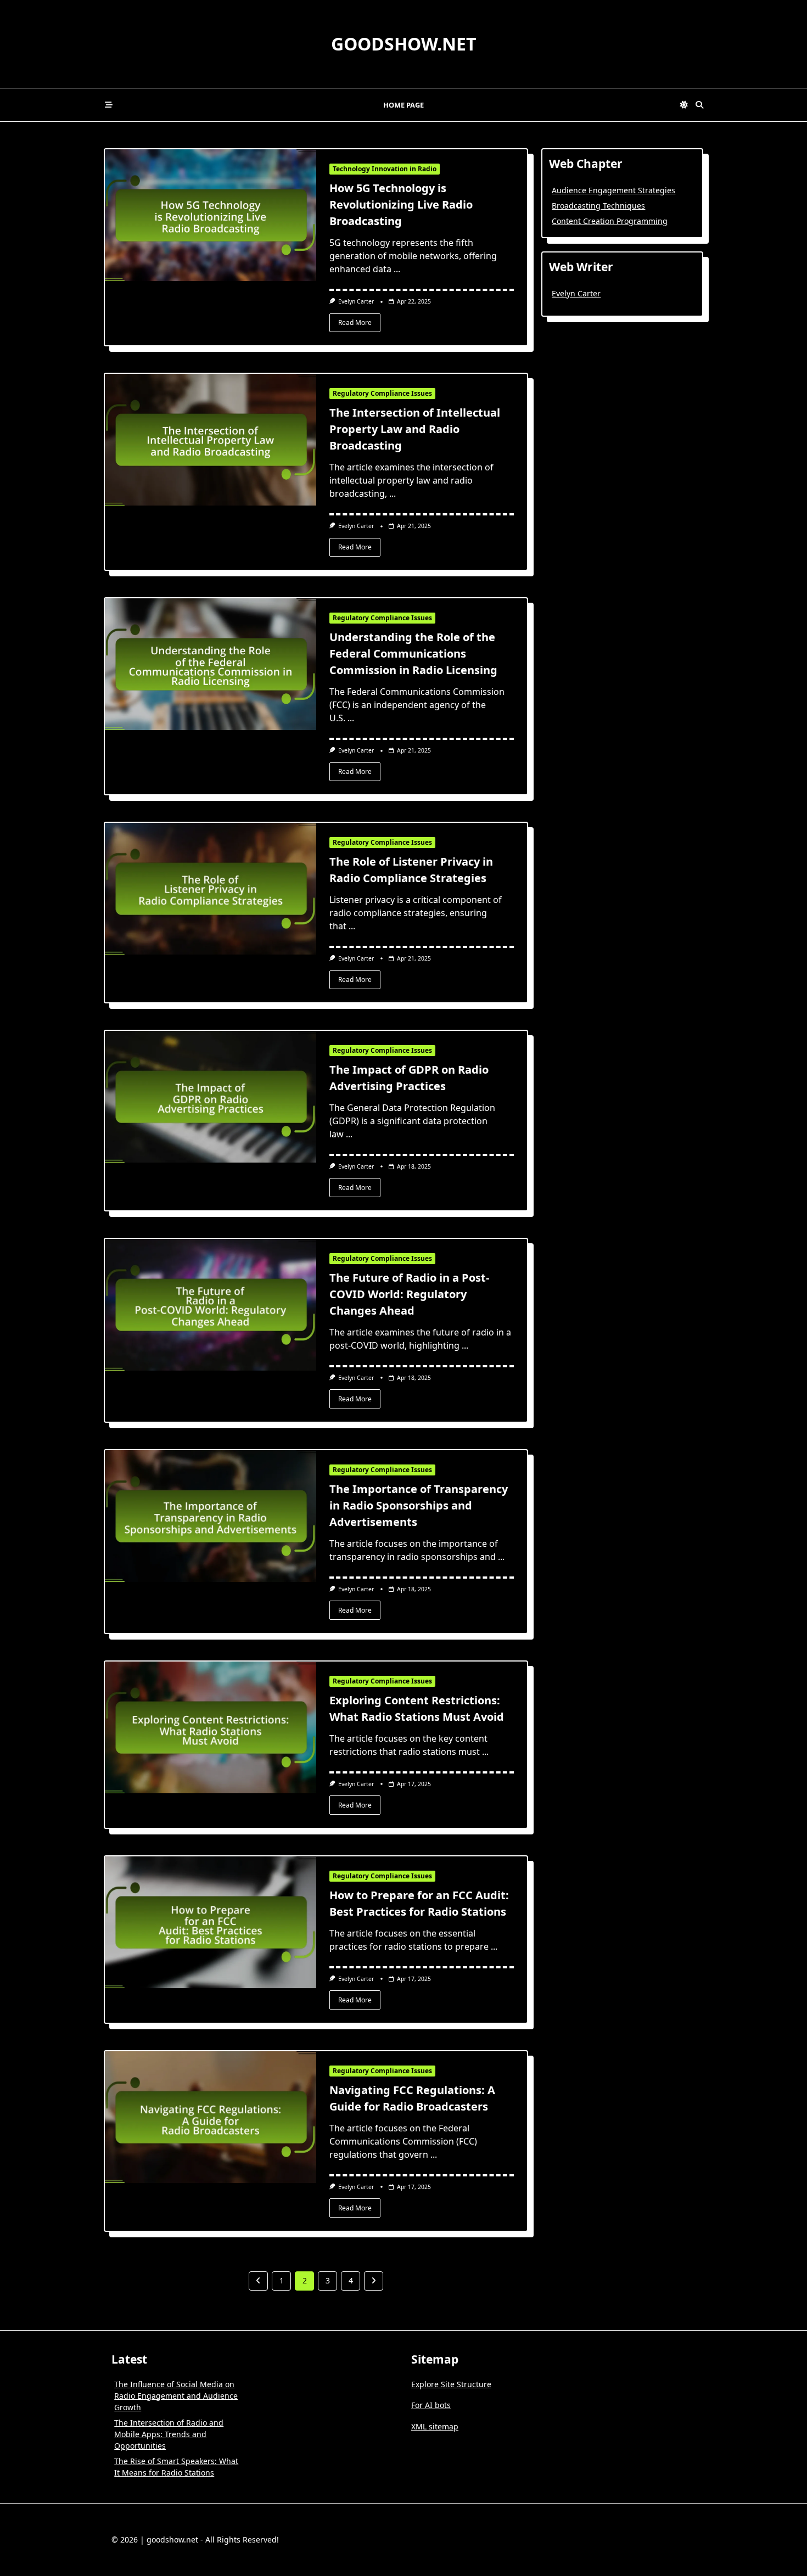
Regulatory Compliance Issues (382, 393)
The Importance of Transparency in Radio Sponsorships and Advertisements (419, 1505)
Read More (355, 322)
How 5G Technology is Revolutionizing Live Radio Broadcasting (401, 204)
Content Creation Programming (610, 221)
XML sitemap (435, 2426)
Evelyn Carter (356, 301)
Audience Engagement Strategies (613, 190)
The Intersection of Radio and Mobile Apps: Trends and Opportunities (169, 2434)
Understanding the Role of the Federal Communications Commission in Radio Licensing (413, 653)
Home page (403, 105)
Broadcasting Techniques (598, 206)
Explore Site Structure (451, 2384)
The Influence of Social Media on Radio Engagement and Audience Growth (176, 2396)
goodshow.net (404, 44)
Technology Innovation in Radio (385, 169)
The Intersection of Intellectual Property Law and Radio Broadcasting (415, 429)
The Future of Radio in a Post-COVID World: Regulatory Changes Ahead (409, 1294)
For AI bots (431, 2405)
